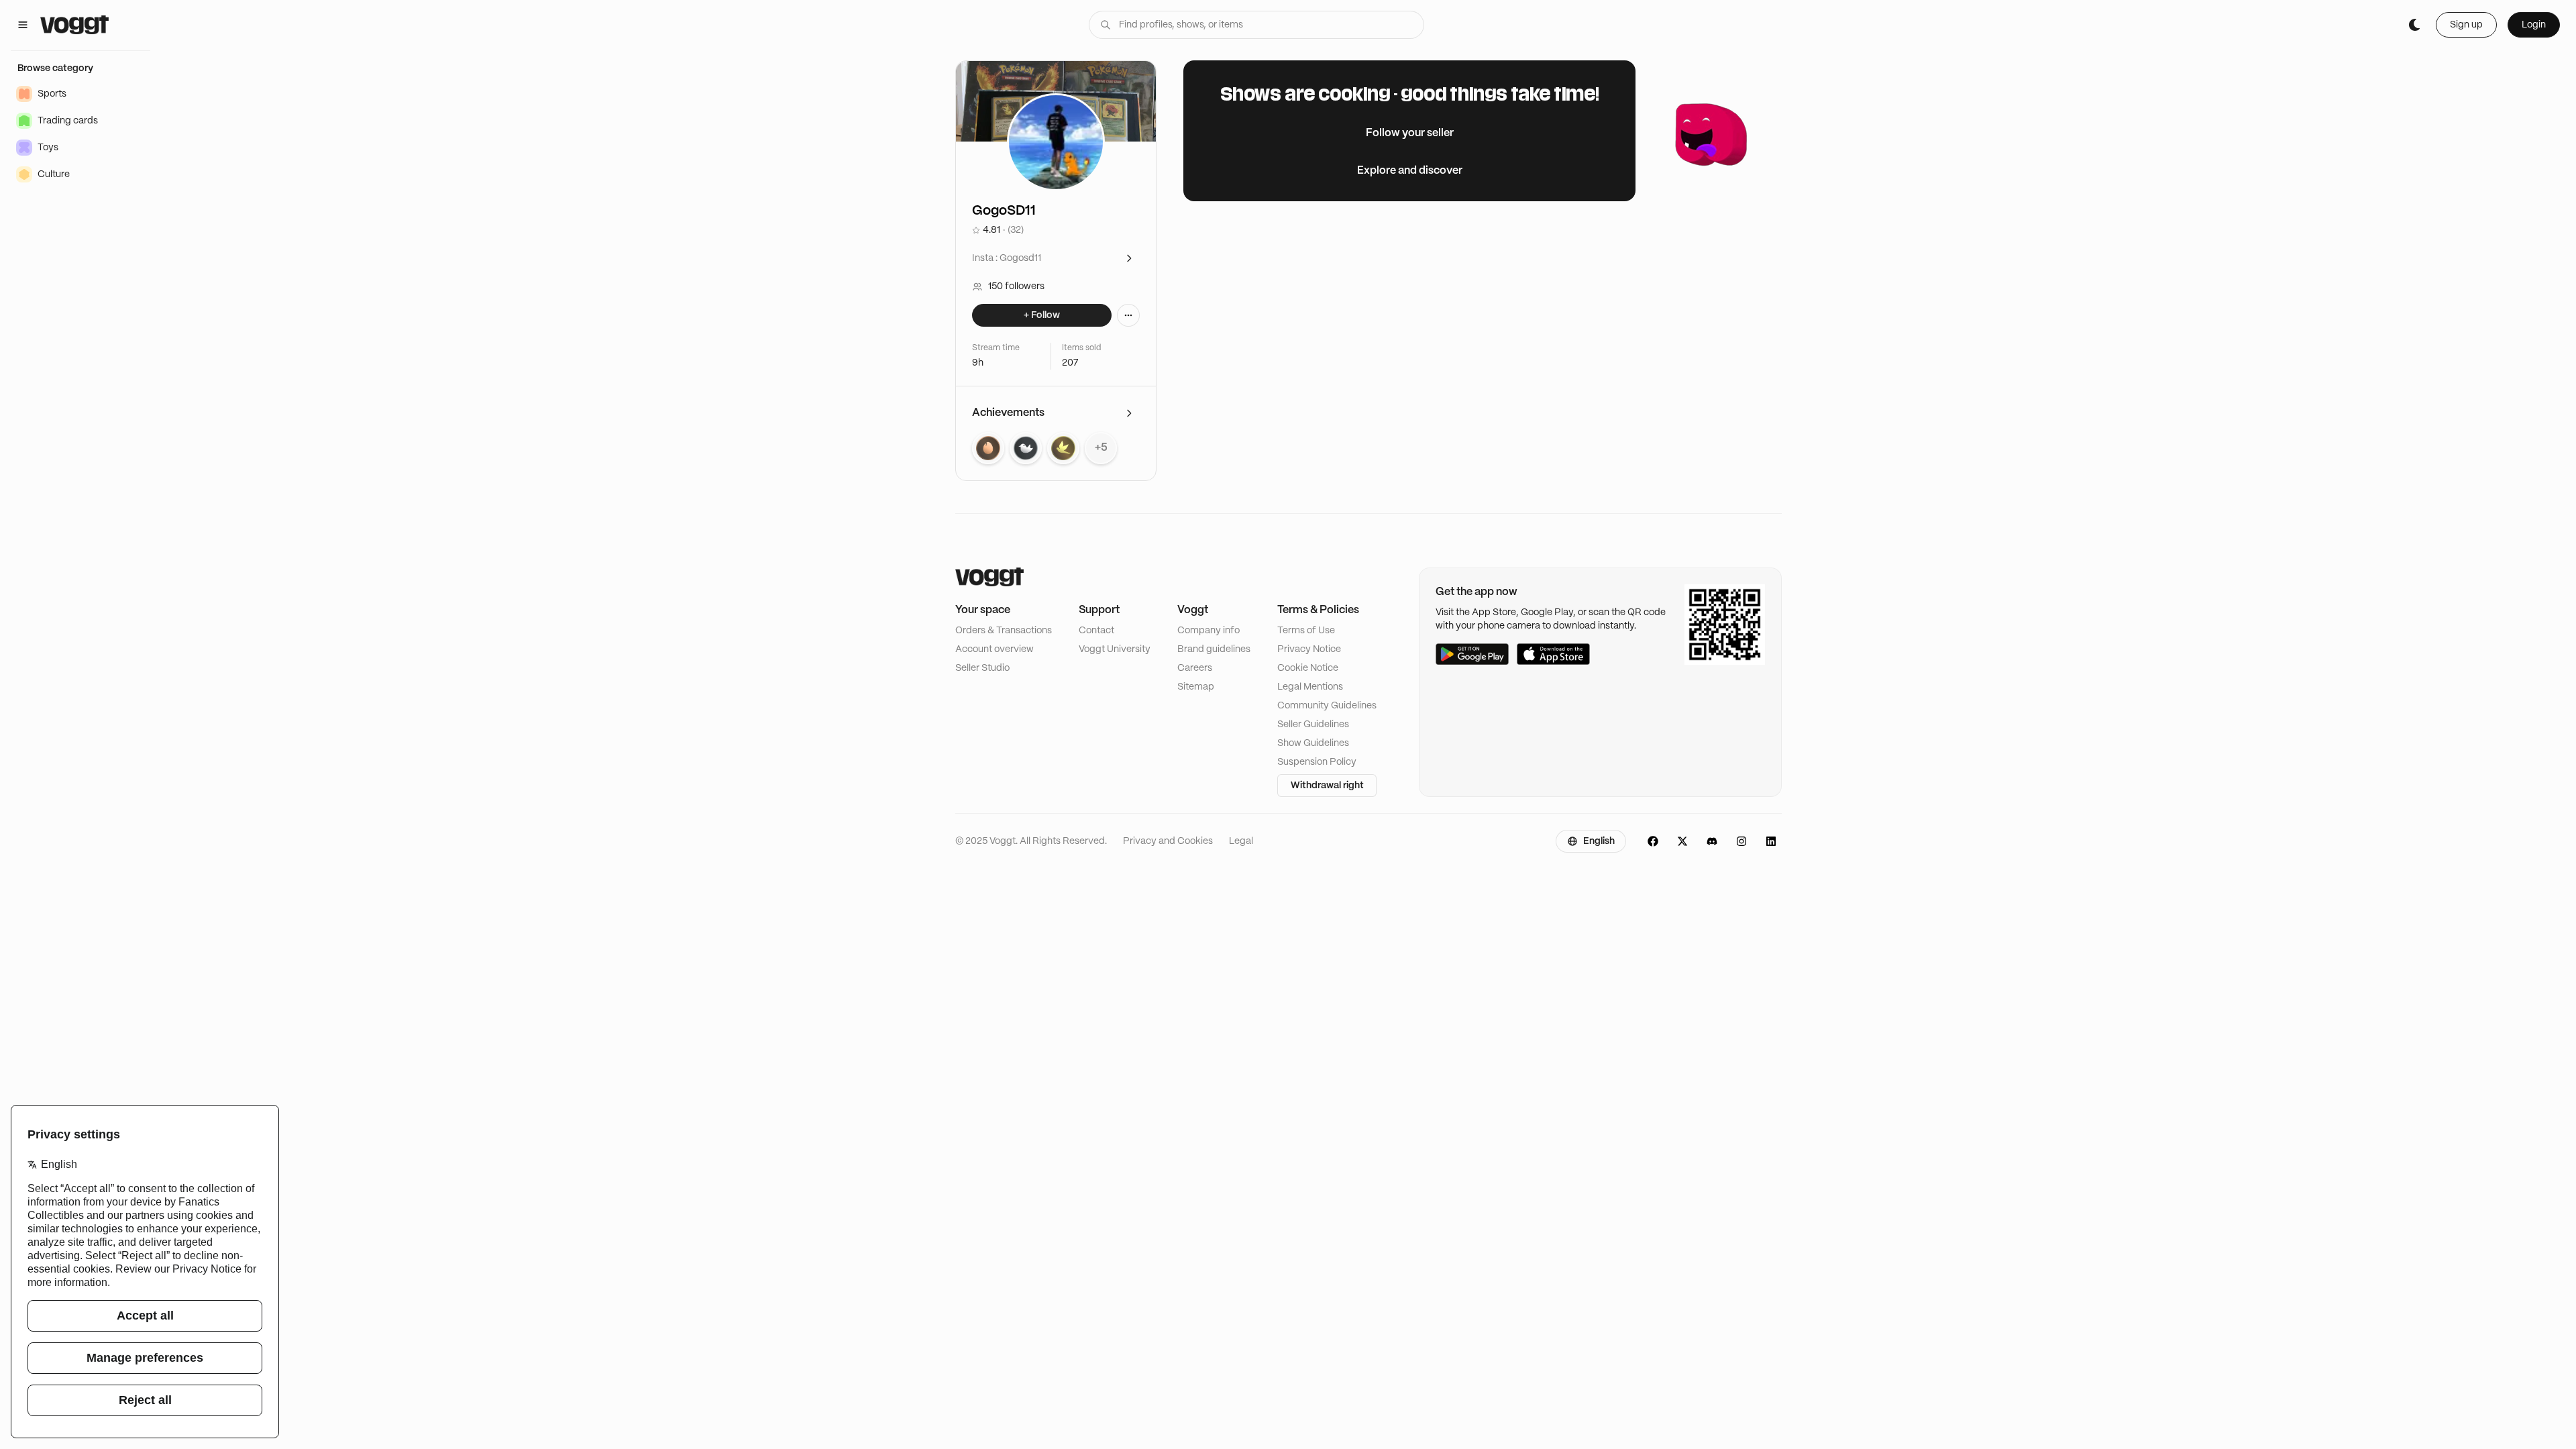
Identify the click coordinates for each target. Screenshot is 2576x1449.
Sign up (2466, 25)
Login (2534, 25)
